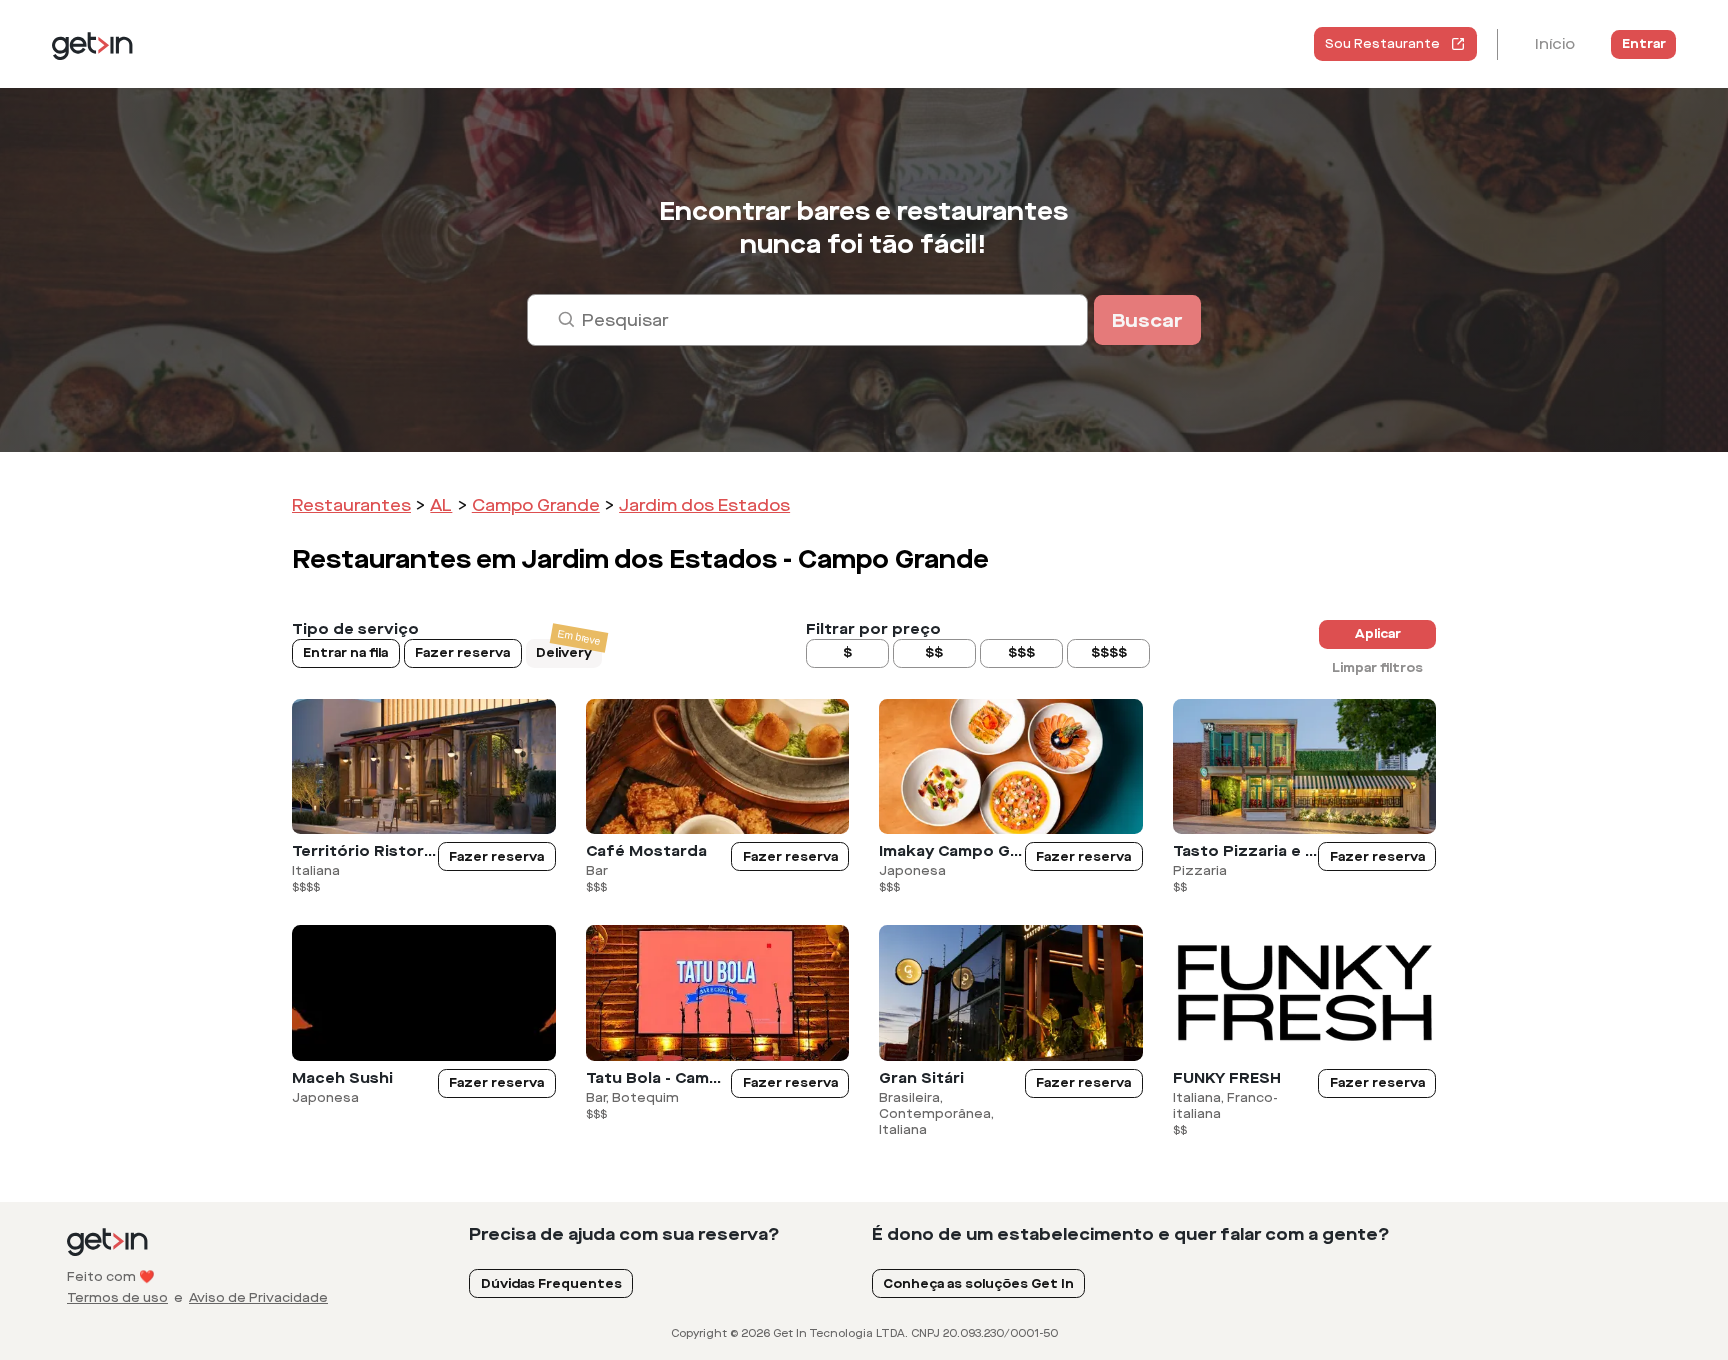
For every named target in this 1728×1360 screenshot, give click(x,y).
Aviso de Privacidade (258, 1298)
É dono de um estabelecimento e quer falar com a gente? (1131, 1234)
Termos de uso (117, 1298)
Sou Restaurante (1382, 44)
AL (441, 505)
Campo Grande (536, 505)
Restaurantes (351, 505)
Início (1555, 44)
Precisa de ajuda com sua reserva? (624, 1234)
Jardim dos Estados (704, 505)
